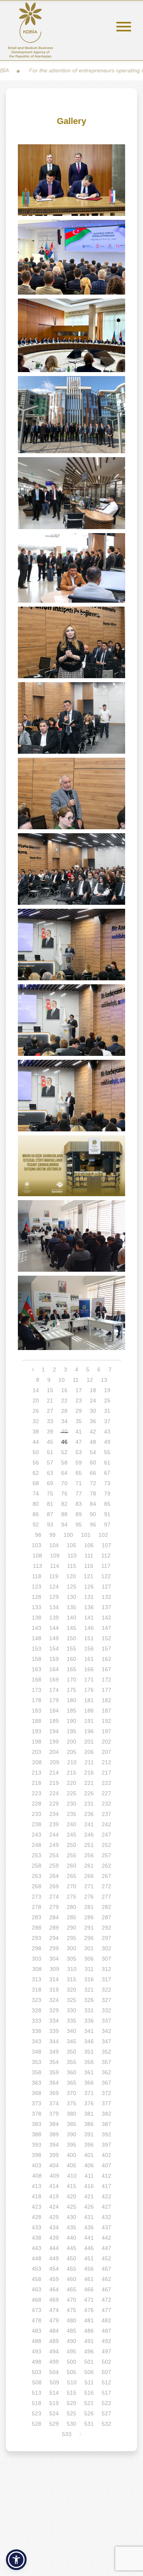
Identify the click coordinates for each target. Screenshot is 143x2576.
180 (71, 1700)
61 (107, 1463)
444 (54, 2248)
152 (106, 1638)
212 (106, 1762)
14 (36, 1390)
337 (106, 2021)
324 (54, 2000)
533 (67, 2434)
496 (89, 2351)
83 (79, 1504)
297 (106, 1938)
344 (54, 2041)
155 (71, 1649)
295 (71, 1938)
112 (106, 1556)
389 (54, 2134)
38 (36, 1432)
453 (37, 2269)
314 (54, 1979)
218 (37, 1783)
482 (106, 2320)
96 (93, 1525)
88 (64, 1514)
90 (93, 1514)
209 (54, 1762)
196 (89, 1731)
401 (89, 2155)
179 (54, 1700)
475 (71, 2310)
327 (106, 2000)
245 (71, 1835)
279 (54, 1907)
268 (37, 1886)
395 (71, 2145)
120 (71, 1576)
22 (64, 1401)
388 (37, 2134)
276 (89, 1897)
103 (37, 1545)
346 (89, 2041)
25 (107, 1401)
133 (37, 1607)
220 (71, 1783)
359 (54, 2072)
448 (37, 2258)
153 (37, 1649)
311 (89, 1969)
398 (37, 2155)
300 (71, 1948)
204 (54, 1752)
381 (89, 2114)
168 (37, 1680)
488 (37, 2341)
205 (71, 1752)
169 (54, 1680)
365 (71, 2083)
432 (106, 2217)
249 (54, 1845)
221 (89, 1783)
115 (72, 1566)
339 (54, 2031)
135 (71, 1607)
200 (71, 1742)
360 (71, 2072)
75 (50, 1494)
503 (37, 2372)
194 (54, 1731)
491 (89, 2341)
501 (89, 2362)
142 (106, 1618)
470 (71, 2300)
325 (71, 2000)
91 (107, 1514)
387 (106, 2124)
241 (89, 1824)
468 (37, 2300)
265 (71, 1876)
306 (89, 1959)
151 (89, 1638)
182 (106, 1700)
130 (71, 1597)
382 (106, 2114)
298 (37, 1948)
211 (89, 1762)
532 (106, 2424)
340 (71, 2031)
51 (50, 1452)
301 (89, 1948)
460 (71, 2279)
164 (54, 1669)
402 (106, 2155)
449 (54, 2258)
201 (89, 1742)
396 (89, 2145)
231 (89, 1804)
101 (86, 1535)
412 (106, 2176)
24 (93, 1401)
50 (36, 1452)
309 (54, 1969)
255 (71, 1855)
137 (106, 1607)
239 (54, 1824)
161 (89, 1659)
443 (37, 2248)
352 (106, 2052)
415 (71, 2186)
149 (54, 1638)
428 (37, 2217)
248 (37, 1845)
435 (71, 2227)
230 (71, 1804)
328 (37, 2010)
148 (37, 1638)
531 (89, 2424)
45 (50, 1442)
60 (93, 1463)
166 (89, 1669)
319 (54, 1990)
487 (106, 2331)
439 (54, 2238)
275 (71, 1897)
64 (64, 1473)
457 (106, 2269)
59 (79, 1463)
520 (71, 2403)
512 (106, 2382)
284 (54, 1917)
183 (37, 1711)
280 (71, 1907)
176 (89, 1690)
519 (54, 2403)
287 (106, 1917)
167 (106, 1669)
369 (54, 2093)
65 (79, 1473)
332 (106, 2010)
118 (37, 1576)
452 (106, 2258)
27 (50, 1411)
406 (89, 2165)
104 (54, 1545)
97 (107, 1525)
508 (37, 2382)
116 (89, 1566)
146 (89, 1628)
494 (54, 2351)
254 (54, 1855)
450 (71, 2258)
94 (64, 1525)
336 (89, 2021)
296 (89, 1938)
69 (50, 1483)
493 (37, 2351)
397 (106, 2145)
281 (89, 1907)
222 (106, 1783)
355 (71, 2062)
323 (37, 2000)
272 (106, 1886)
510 (72, 2382)
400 (71, 2155)
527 (106, 2413)
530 (71, 2424)
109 (55, 1556)
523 (37, 2413)
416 (89, 2186)
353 (37, 2062)
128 (37, 1597)
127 (106, 1587)
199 (54, 1742)
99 (52, 1535)
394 (54, 2145)
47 (79, 1442)
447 (106, 2248)
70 (64, 1483)
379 (54, 2114)
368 (37, 2093)
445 (71, 2248)
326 (89, 2000)
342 (106, 2031)
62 (36, 1473)
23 (79, 1401)
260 (71, 1866)
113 (38, 1566)
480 (71, 2320)
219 (54, 1783)
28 (64, 1411)
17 (79, 1390)
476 (89, 2310)
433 (37, 2227)
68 (36, 1483)
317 (106, 1979)
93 (50, 1525)
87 (50, 1514)
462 (106, 2279)
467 (106, 2289)
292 (106, 1928)
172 (106, 1680)
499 (54, 2362)
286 (89, 1917)
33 (50, 1421)
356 (89, 2062)
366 (89, 2083)
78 (93, 1494)
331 (89, 2010)
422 (106, 2196)
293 (37, 1938)
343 (37, 2041)
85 (107, 1504)
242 (106, 1824)
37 (107, 1421)
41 (79, 1432)
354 (54, 2062)
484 (54, 2331)
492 (106, 2341)
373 (37, 2103)
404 (54, 2165)
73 (107, 1483)
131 (89, 1597)
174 (54, 1690)
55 (107, 1452)
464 (54, 2289)
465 (71, 2289)
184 (54, 1711)
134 (54, 1607)
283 (37, 1917)
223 (37, 1793)
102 (103, 1535)
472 (106, 2300)
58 (64, 1463)
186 (89, 1711)
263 (37, 1876)
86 (36, 1514)
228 (37, 1804)
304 (54, 1959)
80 (36, 1504)
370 (71, 2093)
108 (37, 1556)
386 (89, 2124)
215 (71, 1773)
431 (89, 2217)
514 (54, 2393)
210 (72, 1762)
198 (37, 1742)
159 (54, 1659)
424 (54, 2207)
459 (54, 2279)
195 (71, 1731)
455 (71, 2269)
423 (37, 2207)
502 (106, 2362)
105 (71, 1545)
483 (37, 2331)
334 (54, 2021)
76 (64, 1494)
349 (54, 2052)
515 (71, 2393)
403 (37, 2165)
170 (71, 1680)
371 (89, 2093)
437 (106, 2227)
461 (89, 2279)
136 (89, 1607)
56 (36, 1463)
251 (89, 1845)
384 (54, 2124)
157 (106, 1649)
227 (106, 1793)
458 (37, 2279)
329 (54, 2010)
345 (71, 2041)
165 (71, 1669)
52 (64, 1452)
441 (89, 2238)
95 (79, 1525)
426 (89, 2207)
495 (71, 2351)
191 (89, 1721)
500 (71, 2362)
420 (71, 2196)
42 (93, 1432)
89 (79, 1514)
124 (54, 1587)
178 (37, 1700)
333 (37, 2021)
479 (54, 2320)
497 (106, 2351)
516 (89, 2393)
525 (71, 2413)
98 (38, 1535)
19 (107, 1390)
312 (106, 1969)
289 (54, 1928)
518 (37, 2403)
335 (71, 2021)
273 (37, 1897)
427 (106, 2207)
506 (89, 2372)
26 (36, 1411)
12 (90, 1380)
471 (89, 2300)
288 (37, 1928)
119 (54, 1576)
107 (106, 1545)
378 (37, 2114)
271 (89, 1886)
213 (37, 1773)
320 (71, 1990)
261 (89, 1866)
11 (76, 1380)
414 (54, 2186)
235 (71, 1814)
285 (71, 1917)
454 (54, 2269)
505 (71, 2372)
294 (54, 1938)
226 (89, 1793)
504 (54, 2372)
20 (36, 1401)
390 (71, 2134)
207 (106, 1752)
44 (36, 1442)
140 (71, 1618)
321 (89, 1990)
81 (50, 1504)
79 (107, 1494)
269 (54, 1886)
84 (93, 1504)
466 (89, 2289)
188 (37, 1721)
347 (106, 2041)
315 (71, 1979)
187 (106, 1711)
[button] (16, 2560)
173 (37, 1690)
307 (106, 1959)
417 (106, 2186)
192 (106, 1721)
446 (89, 2248)
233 (37, 1814)
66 (93, 1473)
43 (107, 1432)
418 (37, 2196)
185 (71, 1711)
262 (106, 1866)
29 (79, 1411)
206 (89, 1752)
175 (71, 1690)
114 (55, 1566)
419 (54, 2196)
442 (106, 2238)
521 (89, 2403)
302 (106, 1948)
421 (89, 2196)
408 (37, 2176)
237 (106, 1814)
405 (71, 2165)
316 (89, 1979)
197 (106, 1731)
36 (93, 1421)
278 (37, 1907)
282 (106, 1907)
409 (54, 2176)
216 (89, 1773)
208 (37, 1762)
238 (37, 1824)
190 (71, 1721)
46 (64, 1442)
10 (62, 1380)
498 (37, 2362)
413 (37, 2186)
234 (54, 1814)
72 (93, 1483)
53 (79, 1452)
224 (54, 1793)
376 (89, 2103)
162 (106, 1659)
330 (71, 2010)
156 (89, 1649)
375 (71, 2103)
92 (36, 1525)
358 (37, 2072)
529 (54, 2424)
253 (37, 1855)
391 (89, 2134)
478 (37, 2320)
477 (106, 2310)
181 (89, 1700)
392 (106, 2134)
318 (37, 1990)
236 (89, 1814)
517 (106, 2393)
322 (106, 1990)
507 (106, 2372)
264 (54, 1876)
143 (37, 1628)
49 (107, 1442)
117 (106, 1566)
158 (37, 1659)
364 (54, 2083)
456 (89, 2269)
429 (54, 2217)
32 (36, 1421)
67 (107, 1473)
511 (89, 2382)
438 (37, 2238)
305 (71, 1959)
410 (72, 2176)
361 (89, 2072)
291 (89, 1928)
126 (89, 1587)
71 (79, 1483)
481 (89, 2320)
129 (54, 1597)
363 (37, 2083)
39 (50, 1432)
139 (54, 1618)
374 (54, 2103)
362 (106, 2072)
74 (36, 1494)
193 (37, 1731)
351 (89, 2052)
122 (106, 1576)
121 (89, 1576)
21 (50, 1401)
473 (37, 2310)
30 (93, 1411)
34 (64, 1421)
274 (54, 1897)
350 (71, 2052)
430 (71, 2217)
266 (89, 1876)
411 (89, 2176)
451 (89, 2258)
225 (71, 1793)
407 (106, 2165)
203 (37, 1752)
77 (79, 1494)
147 (106, 1628)
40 (64, 1432)
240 (71, 1824)
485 (71, 2331)
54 (93, 1452)
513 (37, 2393)
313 (37, 1979)
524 (54, 2413)
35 (79, 1421)
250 (71, 1845)
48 (93, 1442)
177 (106, 1690)
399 (54, 2155)
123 (37, 1587)
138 (37, 1618)
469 (54, 2300)
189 (54, 1721)
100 (68, 1535)
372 (106, 2093)
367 (106, 2083)
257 (106, 1855)
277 (106, 1897)
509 (54, 2382)
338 (37, 2031)
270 (71, 1886)
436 (89, 2227)
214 (54, 1773)
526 (89, 2413)
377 (106, 2103)
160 (71, 1659)
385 (71, 2124)
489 (54, 2341)
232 (106, 1804)
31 (107, 1411)
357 (106, 2062)
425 (71, 2207)
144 (54, 1628)
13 (104, 1380)
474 (54, 2310)
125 (71, 1587)
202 (106, 1742)
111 (89, 1556)
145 (71, 1628)
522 (106, 2403)
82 (64, 1504)
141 (89, 1618)
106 (89, 1545)
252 (106, 1845)
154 (54, 1649)
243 (37, 1835)
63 (50, 1473)
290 (71, 1928)
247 (106, 1835)
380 (71, 2114)
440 (71, 2238)
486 (89, 2331)
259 (54, 1866)
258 (37, 1866)
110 (72, 1556)
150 (71, 1638)
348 (37, 2052)
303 (37, 1959)
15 (50, 1390)
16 (64, 1390)
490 (71, 2341)
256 (89, 1855)
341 (89, 2031)
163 (37, 1669)
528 (37, 2424)
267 (106, 1876)
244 (54, 1835)
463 (37, 2289)
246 (89, 1835)
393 (37, 2145)
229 (54, 1804)
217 (106, 1773)
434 (54, 2227)
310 (72, 1969)
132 (106, 1597)
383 (37, 2124)
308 (37, 1969)
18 (93, 1390)
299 (54, 1948)
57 (50, 1463)
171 (89, 1680)
